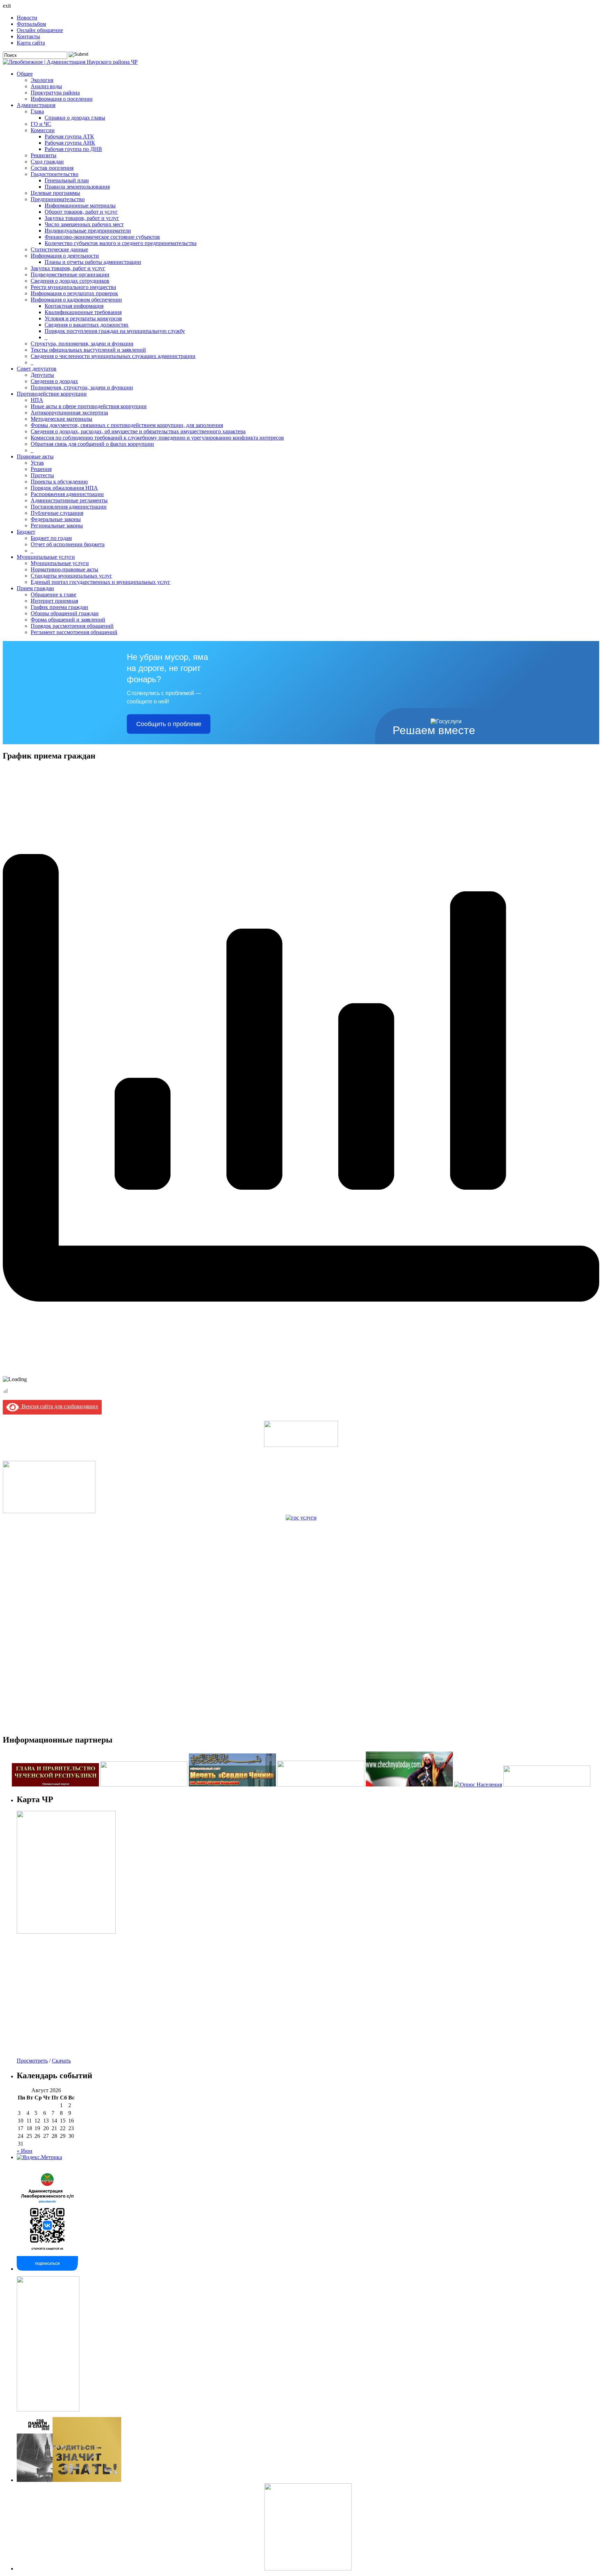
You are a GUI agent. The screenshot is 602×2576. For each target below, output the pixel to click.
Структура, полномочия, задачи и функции (82, 344)
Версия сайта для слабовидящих (59, 1406)
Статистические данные (59, 249)
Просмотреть (32, 2061)
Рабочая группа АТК (69, 136)
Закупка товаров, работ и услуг (82, 218)
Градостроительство (55, 174)
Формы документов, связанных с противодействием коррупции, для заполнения (127, 425)
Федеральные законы (56, 519)
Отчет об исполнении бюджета (68, 544)
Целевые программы (55, 193)
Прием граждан (35, 588)
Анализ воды (46, 86)
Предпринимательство (58, 199)
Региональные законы (57, 525)
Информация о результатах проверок (74, 293)
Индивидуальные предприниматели (88, 231)
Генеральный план (67, 180)
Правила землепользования (77, 187)
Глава (37, 111)
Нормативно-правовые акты (64, 569)
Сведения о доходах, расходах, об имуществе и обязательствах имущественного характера (138, 431)
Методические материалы (61, 419)
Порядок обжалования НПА (64, 488)
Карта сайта (31, 43)
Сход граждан (47, 162)
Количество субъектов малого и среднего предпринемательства (121, 243)
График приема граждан (59, 607)
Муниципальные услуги (46, 557)
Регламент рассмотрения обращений (74, 632)
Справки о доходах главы (75, 118)
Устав (37, 463)
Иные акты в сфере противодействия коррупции (89, 406)
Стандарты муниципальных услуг (71, 576)
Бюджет (26, 532)
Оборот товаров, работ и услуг (81, 212)
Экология (42, 80)
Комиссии (43, 130)
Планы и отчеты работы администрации (93, 262)
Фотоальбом (31, 24)
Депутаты (42, 375)
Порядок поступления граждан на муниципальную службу (115, 331)
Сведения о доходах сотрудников (70, 281)
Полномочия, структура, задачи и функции (82, 387)
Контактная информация (74, 306)
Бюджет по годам (51, 538)
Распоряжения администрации (67, 494)
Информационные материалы (80, 205)
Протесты (42, 475)
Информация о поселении (62, 99)
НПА (37, 400)
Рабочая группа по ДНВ (73, 149)
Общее (25, 74)
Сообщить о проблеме (169, 724)
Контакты (28, 36)
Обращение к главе (53, 595)
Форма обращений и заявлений (68, 620)
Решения (41, 469)
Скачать (61, 2061)
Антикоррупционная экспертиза (69, 413)
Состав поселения (52, 168)
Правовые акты (35, 456)
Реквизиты (44, 155)
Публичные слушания (57, 513)
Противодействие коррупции (52, 394)
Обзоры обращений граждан (65, 613)
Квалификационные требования (83, 312)
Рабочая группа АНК (70, 143)
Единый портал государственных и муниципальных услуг (101, 582)
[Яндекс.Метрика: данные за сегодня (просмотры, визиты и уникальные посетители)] (39, 2157)
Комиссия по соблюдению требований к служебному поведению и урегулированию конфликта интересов (157, 438)
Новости (27, 18)
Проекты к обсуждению (59, 482)
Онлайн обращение (40, 30)
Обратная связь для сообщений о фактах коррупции (92, 444)
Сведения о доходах (54, 381)
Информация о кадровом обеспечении (76, 300)
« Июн (25, 2151)
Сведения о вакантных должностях (87, 325)
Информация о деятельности (65, 256)
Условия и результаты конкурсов (83, 318)
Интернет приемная (54, 601)
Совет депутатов (37, 369)
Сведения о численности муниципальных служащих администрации (113, 356)
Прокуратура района (55, 93)
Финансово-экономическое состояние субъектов (102, 237)
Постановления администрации (69, 507)
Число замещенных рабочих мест (84, 224)
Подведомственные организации (70, 275)
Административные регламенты (69, 500)
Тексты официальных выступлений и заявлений (88, 350)
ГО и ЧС (41, 124)
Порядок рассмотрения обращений (72, 626)
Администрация (36, 105)
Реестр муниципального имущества (73, 287)
